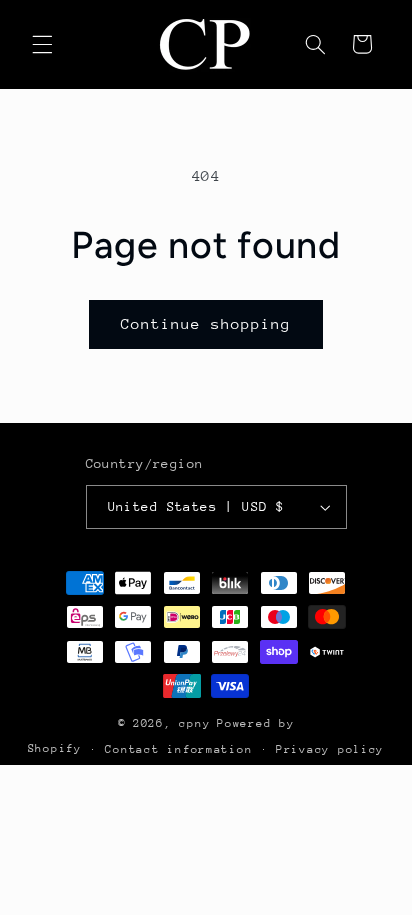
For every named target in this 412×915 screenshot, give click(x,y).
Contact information (178, 749)
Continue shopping (206, 323)
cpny (194, 723)
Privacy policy (330, 749)
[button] (42, 44)
